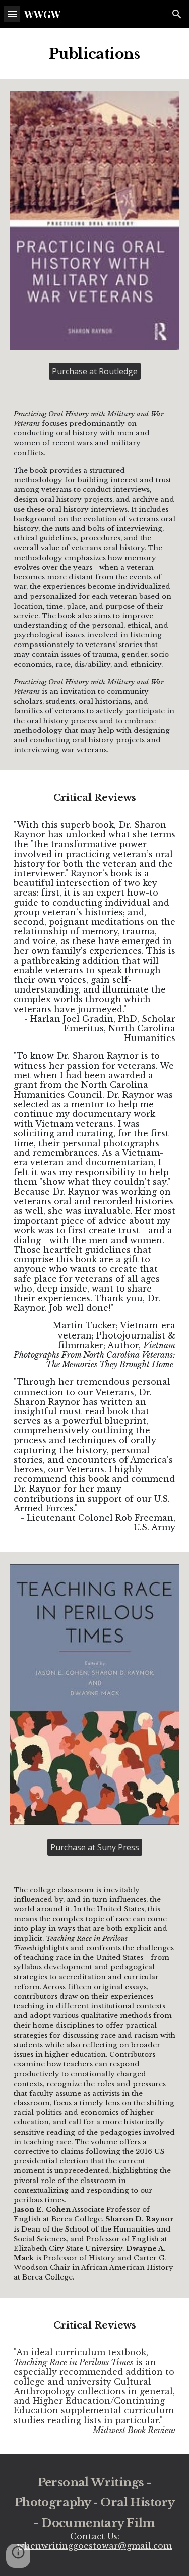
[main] (95, 54)
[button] (12, 14)
